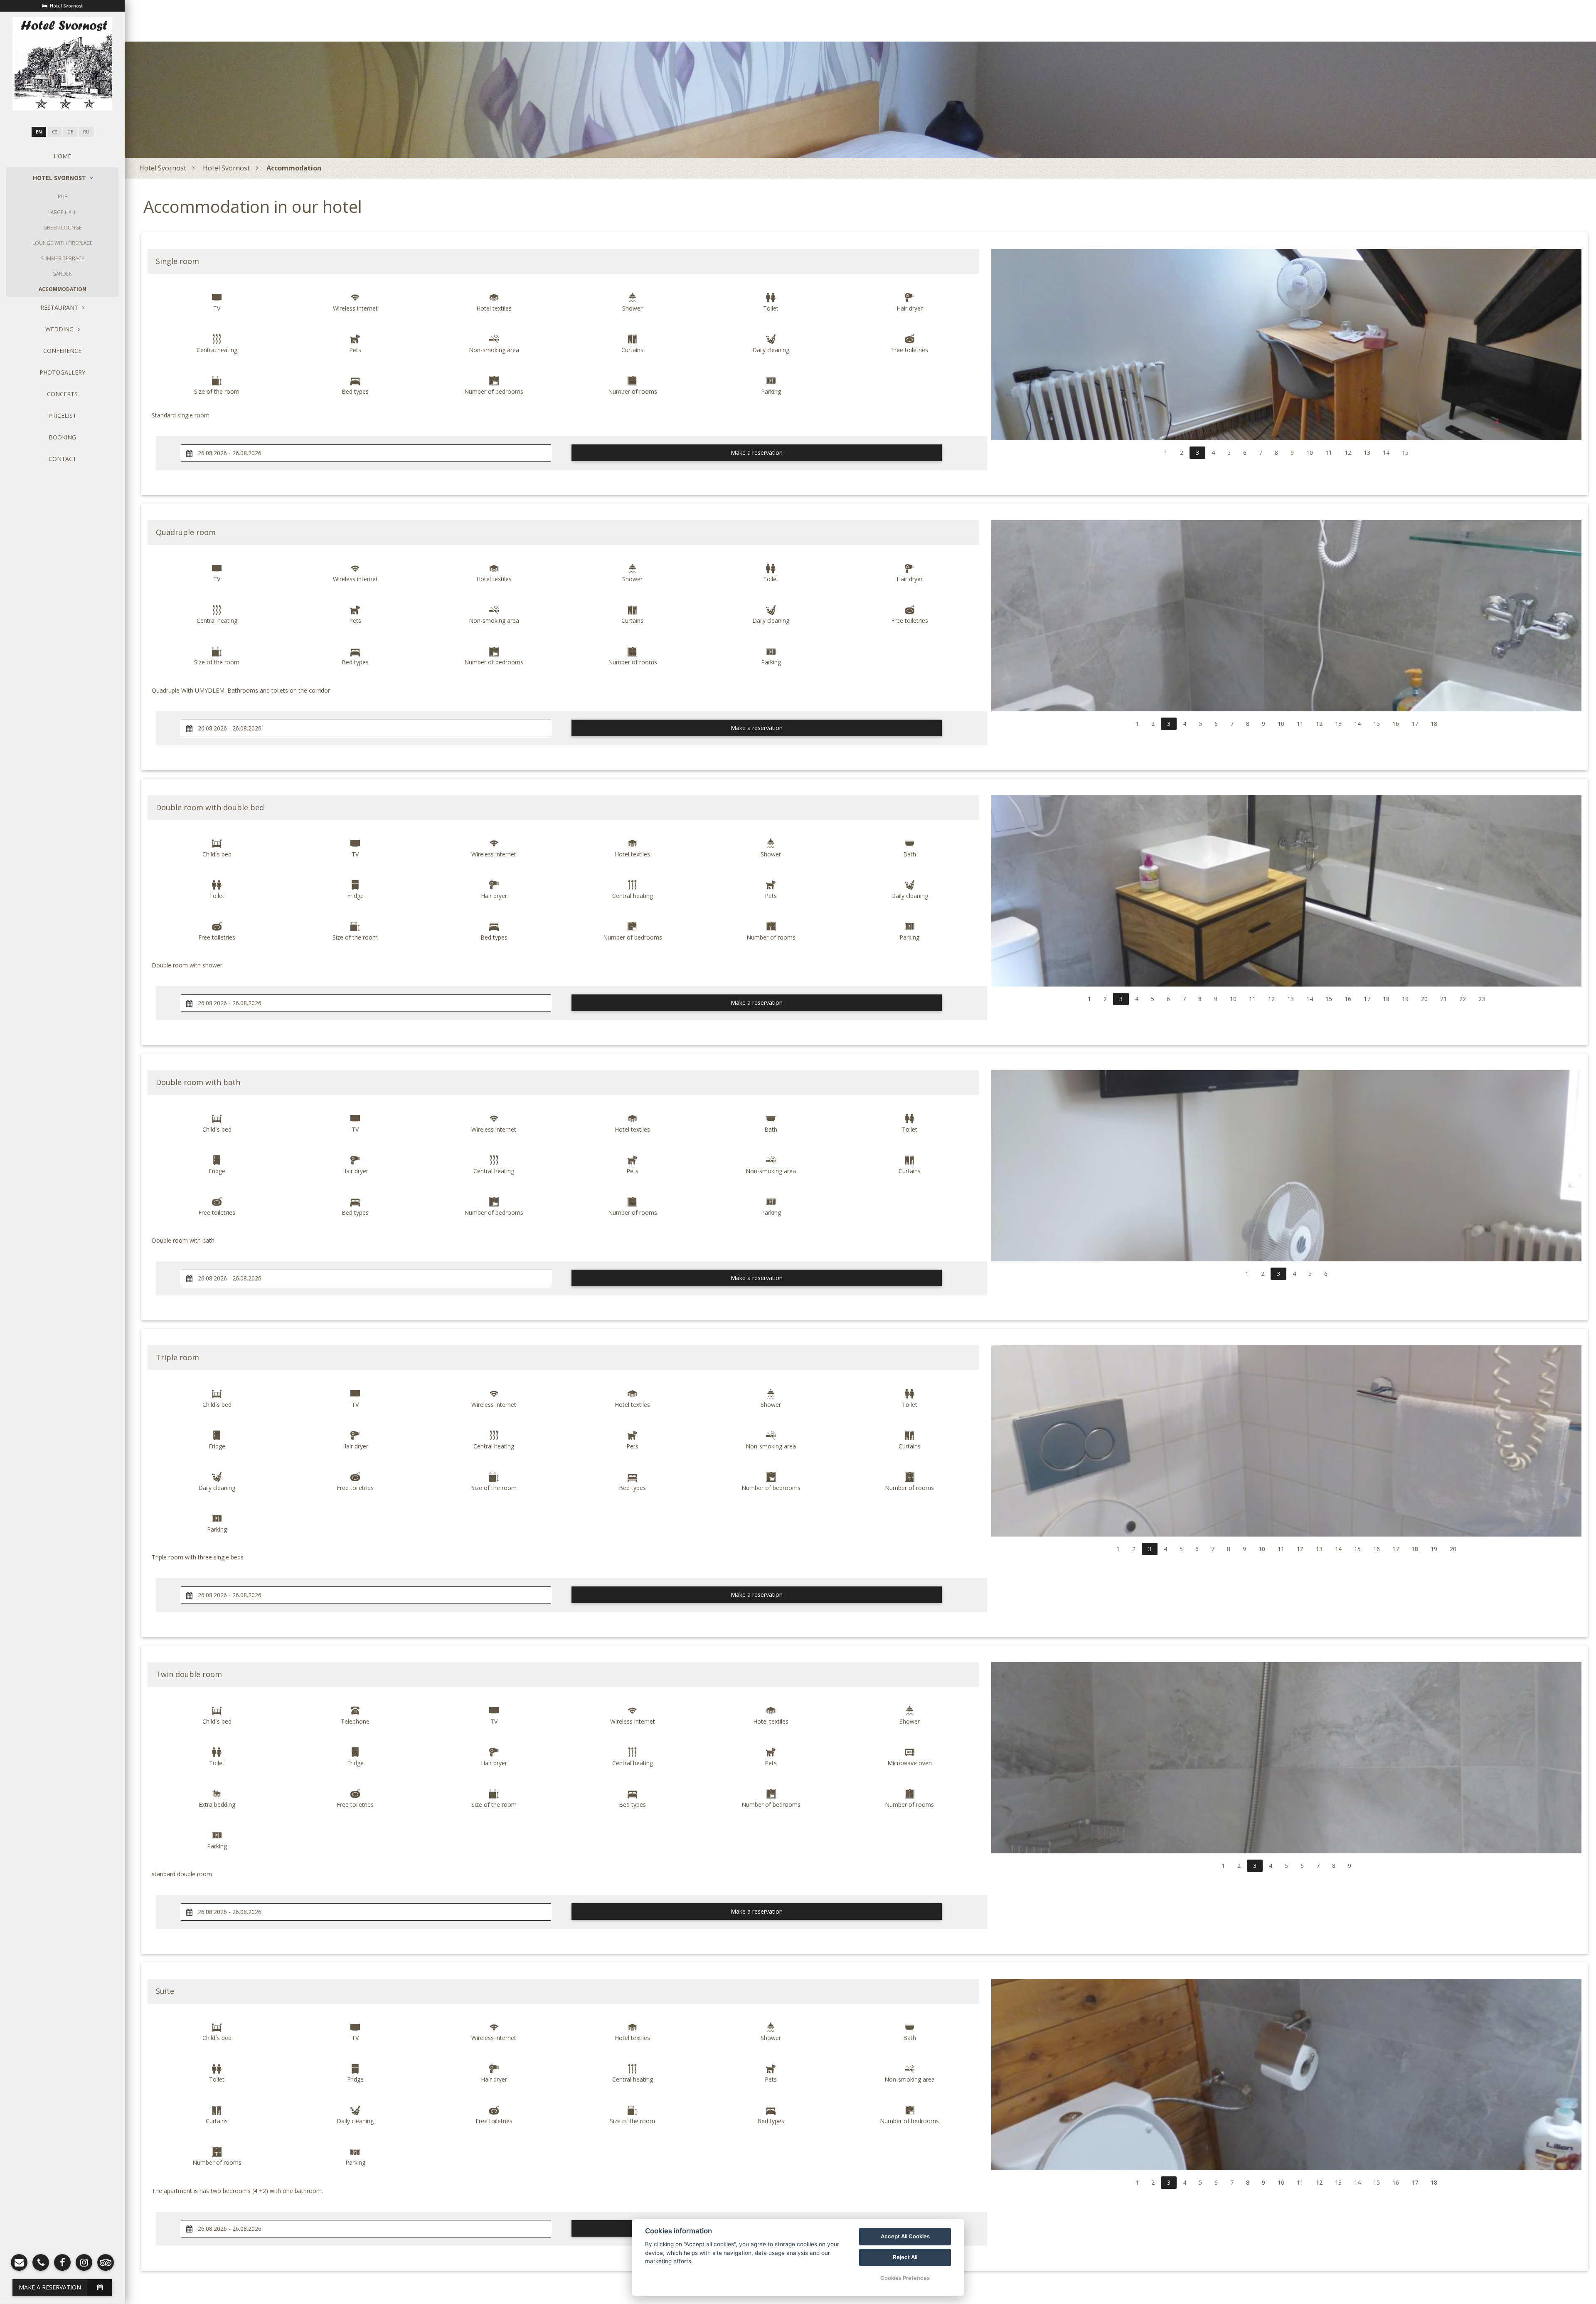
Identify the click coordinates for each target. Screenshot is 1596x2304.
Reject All (905, 2257)
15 (1405, 453)
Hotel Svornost (163, 168)
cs (55, 132)
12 (1348, 453)
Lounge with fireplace (63, 243)
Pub (63, 196)
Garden (63, 274)
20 (1424, 999)
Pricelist (62, 416)
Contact (63, 459)
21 (1443, 999)
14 (1386, 453)
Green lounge (63, 228)
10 (1310, 453)
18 (1434, 724)
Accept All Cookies (905, 2236)
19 (1405, 999)
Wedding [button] (59, 329)
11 (1329, 453)
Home (62, 156)
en (39, 132)
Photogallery (62, 372)
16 (1396, 724)
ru (86, 132)
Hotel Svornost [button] (59, 178)
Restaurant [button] (59, 307)
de (70, 132)
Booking (62, 437)
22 (1463, 999)
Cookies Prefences (905, 2278)
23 (1482, 999)
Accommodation (63, 289)
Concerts (62, 394)
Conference (62, 351)
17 (1415, 724)
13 (1367, 453)
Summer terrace (62, 258)
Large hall (62, 212)
